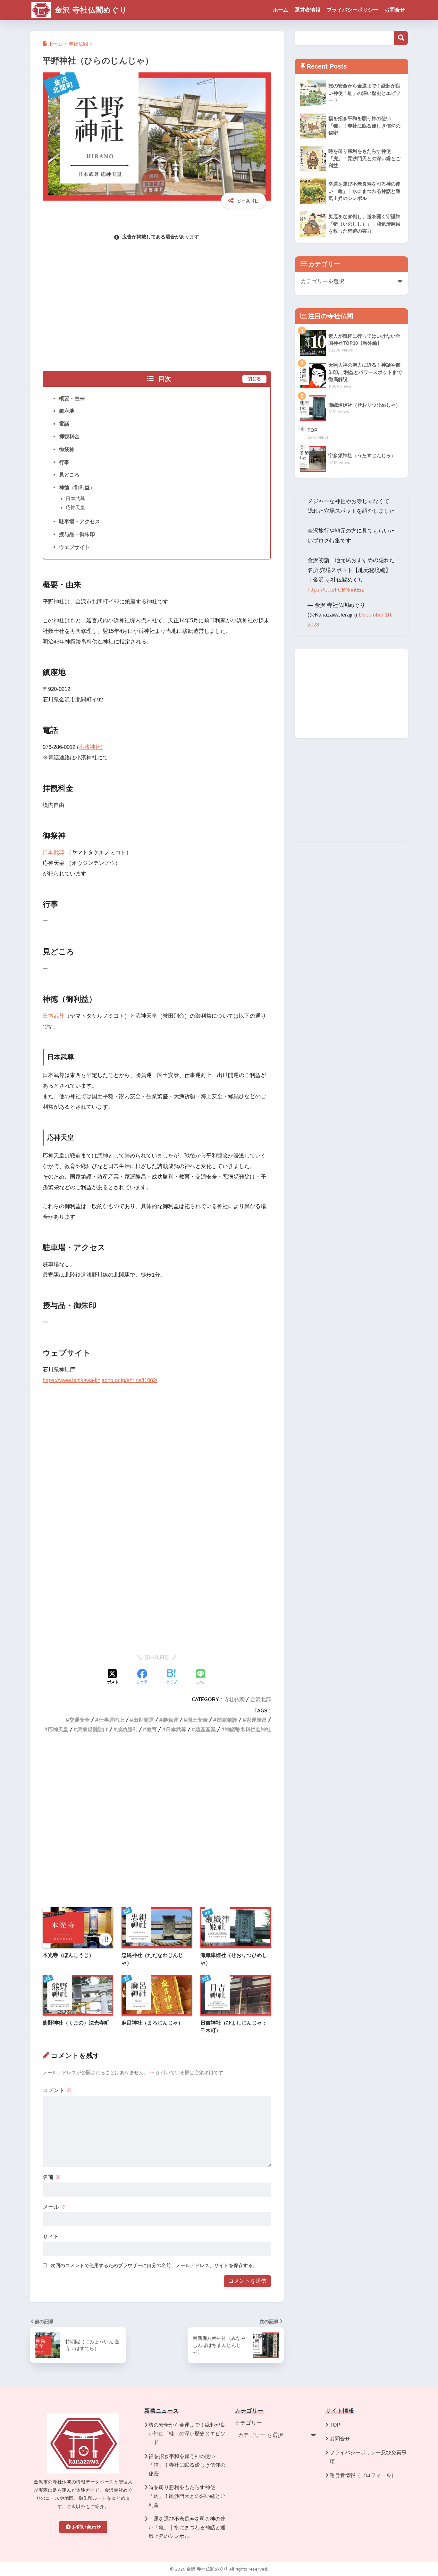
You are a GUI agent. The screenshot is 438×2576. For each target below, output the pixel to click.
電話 (64, 424)
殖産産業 (206, 1729)
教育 (152, 1729)
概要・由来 (72, 398)
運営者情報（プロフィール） (363, 2475)
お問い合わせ (87, 2527)
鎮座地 (67, 411)
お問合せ (395, 10)
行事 (64, 462)
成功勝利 (127, 1729)
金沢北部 (261, 1699)
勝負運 (171, 1720)
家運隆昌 (257, 1720)
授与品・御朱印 (77, 534)
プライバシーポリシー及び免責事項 (368, 2457)
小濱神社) (91, 747)
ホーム (281, 10)
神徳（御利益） (77, 487)
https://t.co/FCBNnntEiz (336, 590)
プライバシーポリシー (352, 10)
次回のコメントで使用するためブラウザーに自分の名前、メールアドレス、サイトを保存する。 (154, 2265)
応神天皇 (75, 507)
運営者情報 (307, 10)
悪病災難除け (93, 1729)
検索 (401, 38)
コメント (57, 2090)
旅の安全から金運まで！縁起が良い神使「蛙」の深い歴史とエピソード (187, 2434)
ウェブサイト (74, 547)
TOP (335, 2425)
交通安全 (80, 1720)
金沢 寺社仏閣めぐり (90, 10)
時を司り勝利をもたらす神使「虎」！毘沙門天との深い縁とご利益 (187, 2496)
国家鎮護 (227, 1720)
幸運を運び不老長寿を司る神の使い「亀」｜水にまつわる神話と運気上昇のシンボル (187, 2527)
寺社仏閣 (234, 1699)
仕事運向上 (112, 1720)
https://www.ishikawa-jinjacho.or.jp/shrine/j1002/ (100, 1380)
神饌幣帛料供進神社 (248, 1729)
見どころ (69, 475)
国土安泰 (198, 1720)
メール (54, 2207)
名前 (52, 2177)
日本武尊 (75, 498)
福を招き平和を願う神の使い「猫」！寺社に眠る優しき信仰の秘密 (187, 2465)
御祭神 (67, 449)
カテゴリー (248, 2423)
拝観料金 (69, 436)
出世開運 (144, 1720)
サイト (51, 2237)
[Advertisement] (157, 303)
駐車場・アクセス (80, 521)
